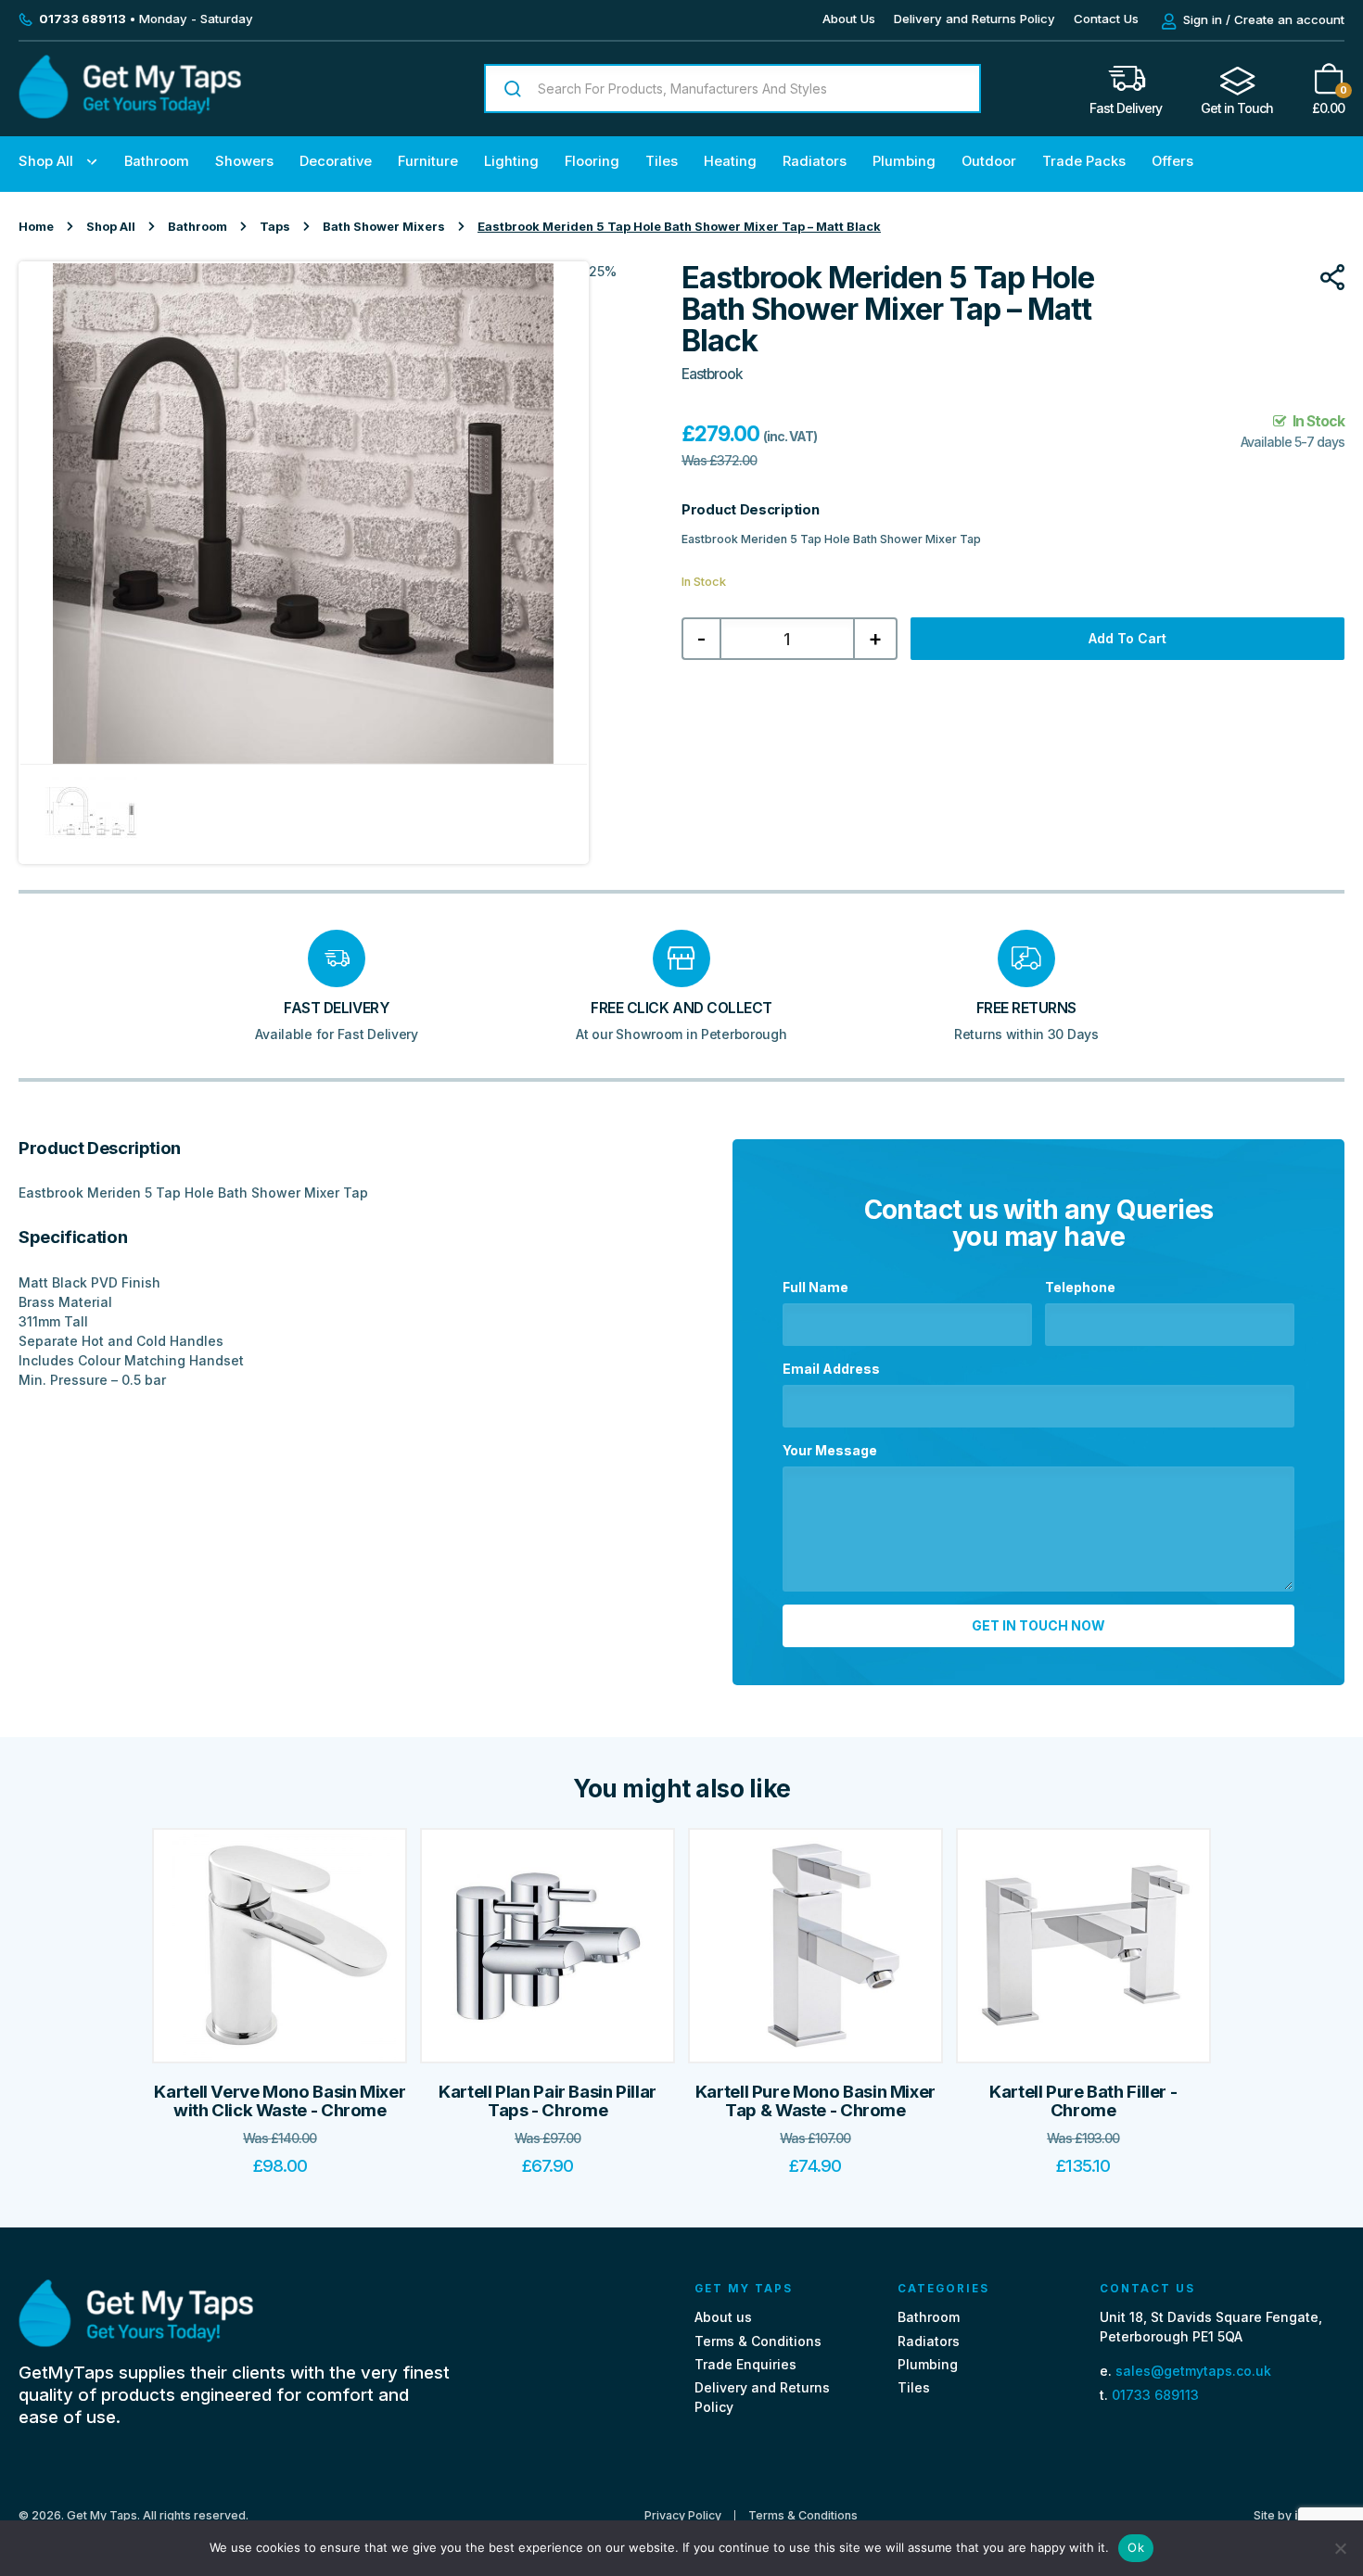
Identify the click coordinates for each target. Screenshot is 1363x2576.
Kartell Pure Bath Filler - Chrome (1083, 2101)
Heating (730, 161)
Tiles (662, 161)
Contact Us (1106, 19)
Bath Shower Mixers (384, 227)
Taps (275, 227)
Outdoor (989, 161)
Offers (1172, 161)
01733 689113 (1155, 2395)
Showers (244, 161)
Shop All (46, 161)
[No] (1340, 2548)
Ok (1136, 2547)
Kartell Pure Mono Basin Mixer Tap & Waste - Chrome (815, 2101)
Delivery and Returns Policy (974, 19)
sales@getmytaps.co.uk (1193, 2371)
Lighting (511, 161)
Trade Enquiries (745, 2364)
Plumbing (904, 161)
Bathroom (157, 161)
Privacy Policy (683, 2516)
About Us (849, 19)
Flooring (592, 161)
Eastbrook (712, 374)
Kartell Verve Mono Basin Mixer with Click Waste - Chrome (280, 2101)
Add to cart (1127, 638)
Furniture (428, 161)
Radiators (815, 161)
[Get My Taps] (130, 114)
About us (723, 2317)
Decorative (336, 161)
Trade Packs (1084, 161)
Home (36, 227)
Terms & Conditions (758, 2341)
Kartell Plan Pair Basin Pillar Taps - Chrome (548, 2101)
